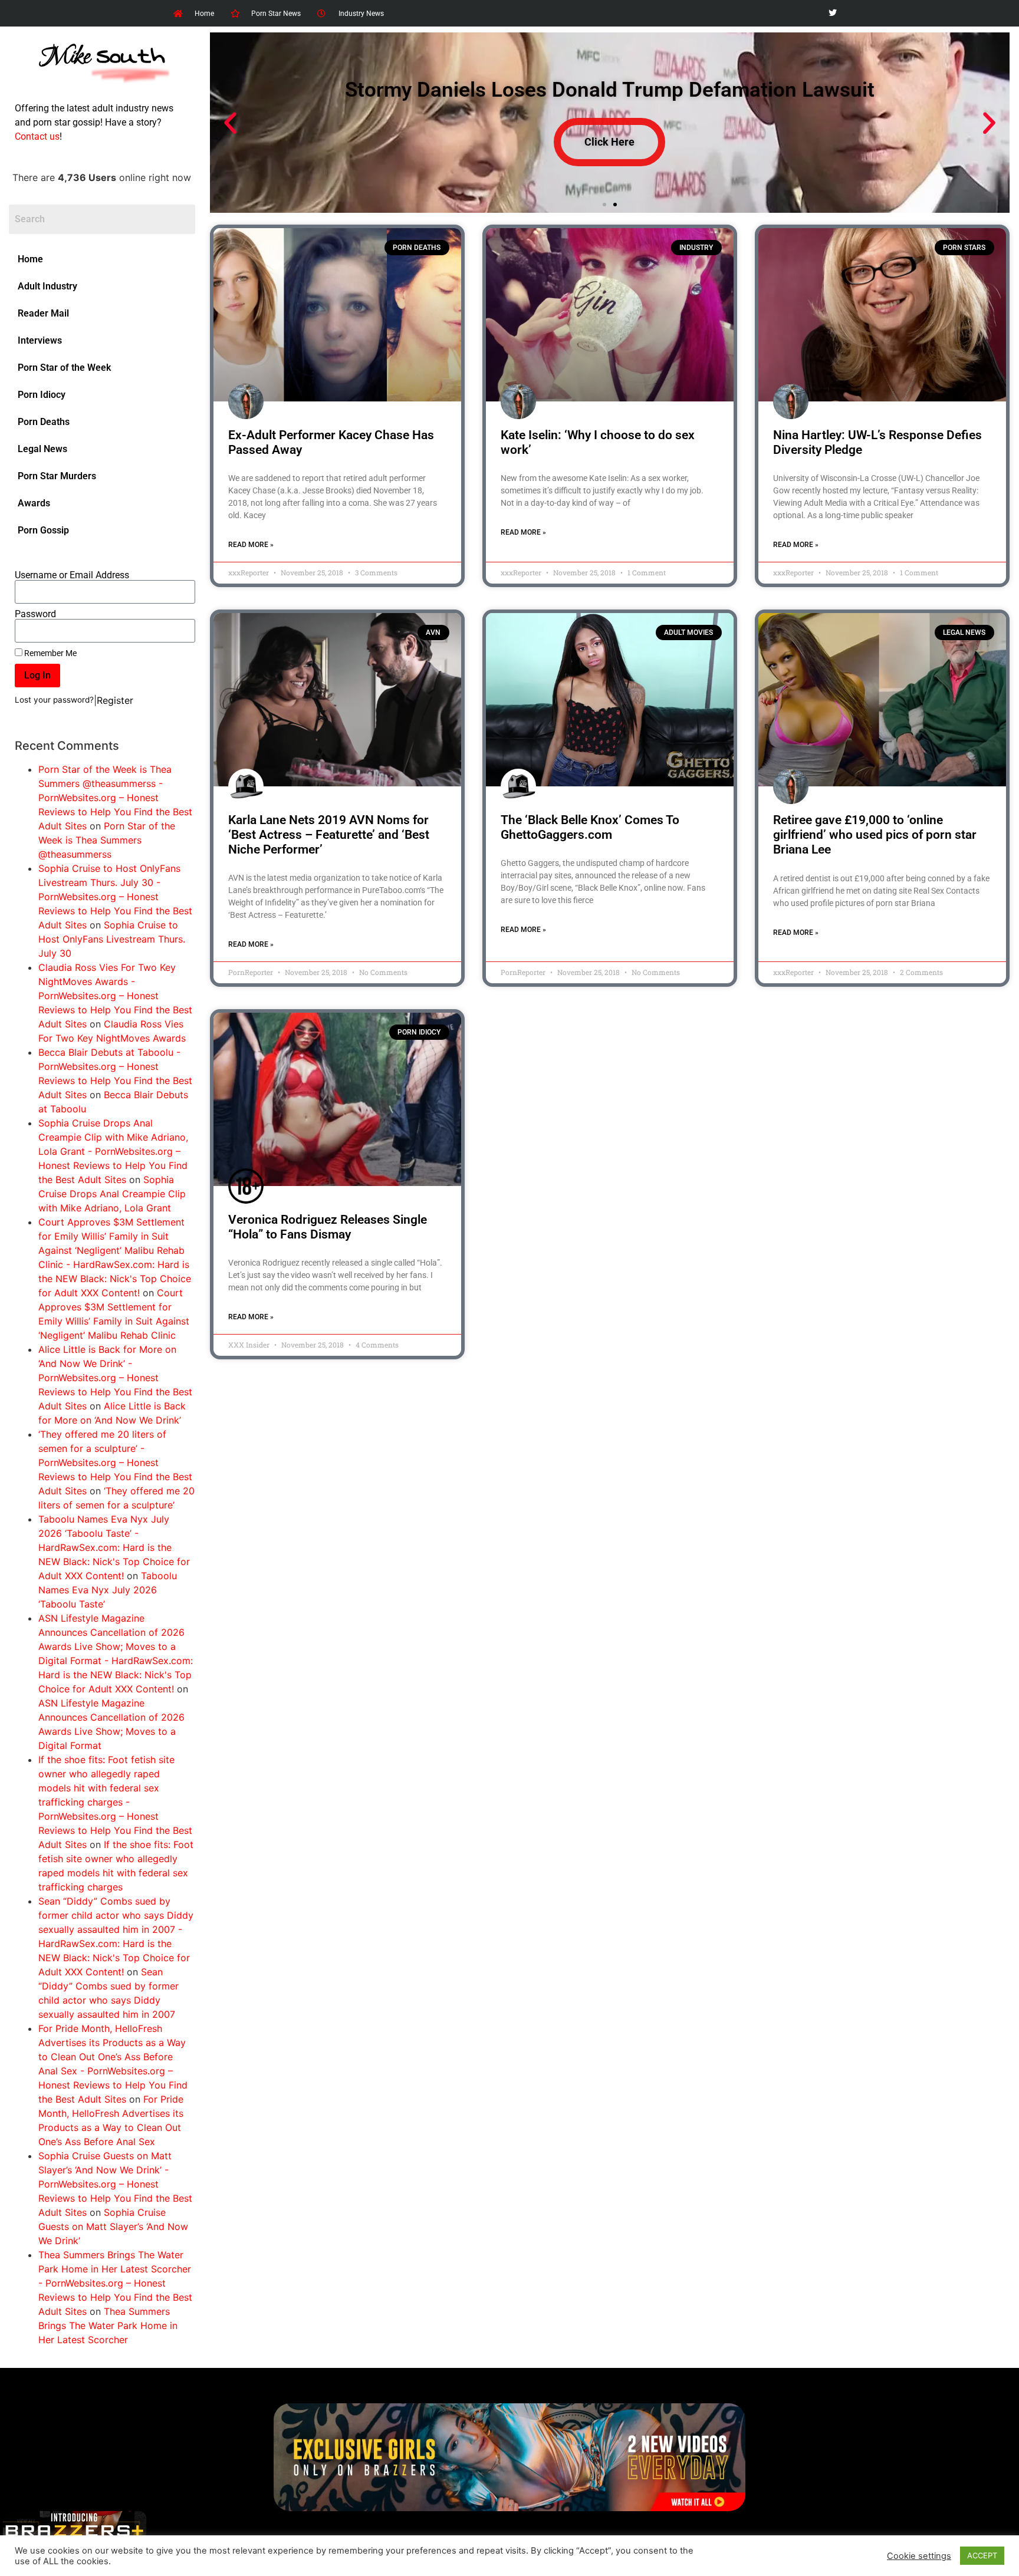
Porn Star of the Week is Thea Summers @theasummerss (107, 840)
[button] (230, 123)
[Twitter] (832, 13)
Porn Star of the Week (64, 368)
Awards (34, 503)
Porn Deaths (44, 422)
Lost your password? (54, 700)
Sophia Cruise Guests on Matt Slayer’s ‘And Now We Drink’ (113, 2226)
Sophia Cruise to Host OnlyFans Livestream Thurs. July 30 (112, 939)
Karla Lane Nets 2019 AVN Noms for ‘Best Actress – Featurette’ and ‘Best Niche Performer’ (329, 835)
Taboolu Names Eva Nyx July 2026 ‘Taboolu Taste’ (108, 1590)
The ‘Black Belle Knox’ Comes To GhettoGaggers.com (590, 827)
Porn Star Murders (57, 476)
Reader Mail (43, 313)
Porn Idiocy (42, 395)
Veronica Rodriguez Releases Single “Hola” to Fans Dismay (328, 1227)
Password (35, 614)
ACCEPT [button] (982, 2555)
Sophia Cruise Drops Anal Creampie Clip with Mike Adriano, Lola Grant (112, 1194)
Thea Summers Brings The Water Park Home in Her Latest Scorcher (108, 2325)
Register (115, 700)
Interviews (40, 340)
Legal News (42, 449)
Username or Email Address (72, 575)
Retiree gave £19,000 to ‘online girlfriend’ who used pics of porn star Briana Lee (875, 835)
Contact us (37, 136)
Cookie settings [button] (919, 2556)
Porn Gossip (43, 530)
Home (30, 259)
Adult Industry (47, 286)
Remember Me (50, 653)
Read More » (251, 545)
